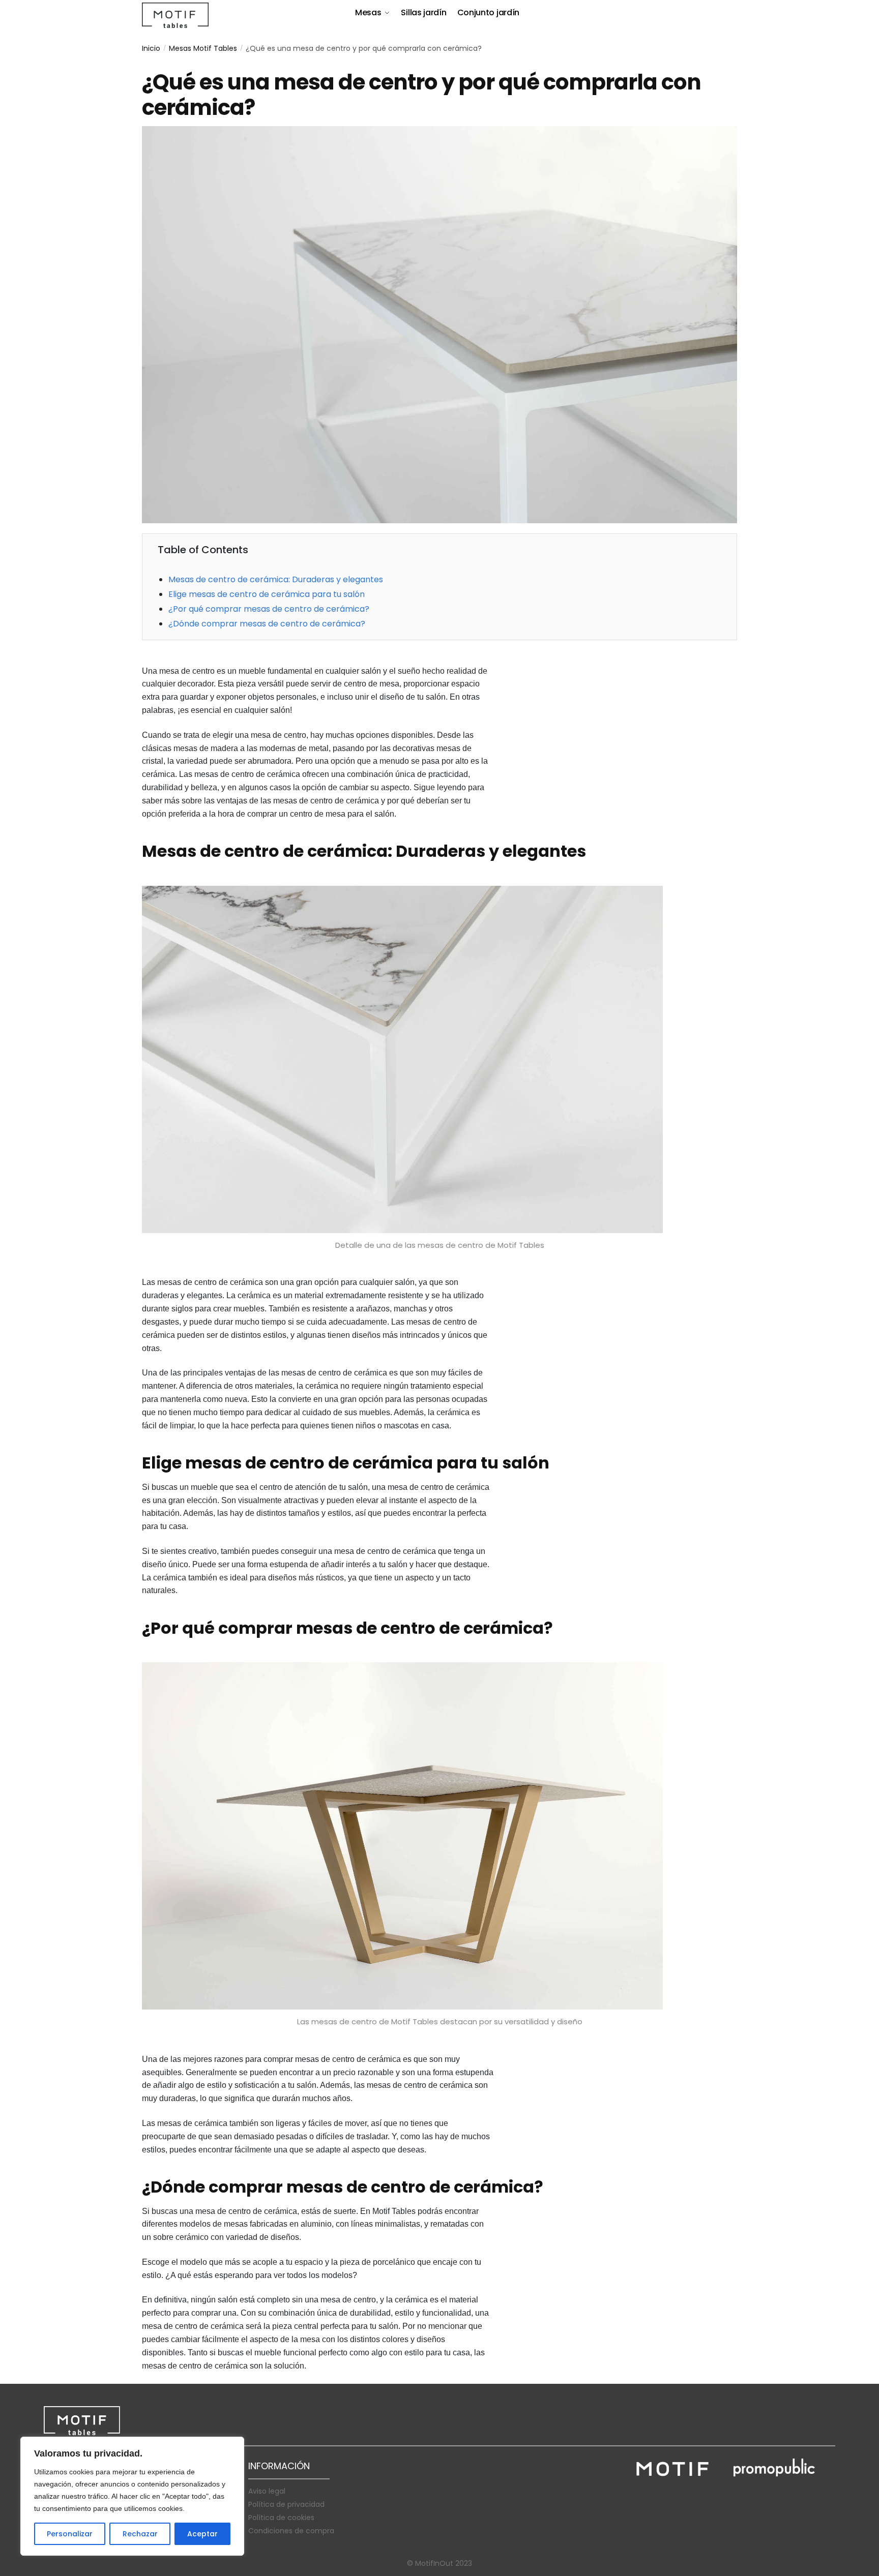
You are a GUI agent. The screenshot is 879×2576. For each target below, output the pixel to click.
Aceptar (202, 2534)
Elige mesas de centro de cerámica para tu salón (267, 594)
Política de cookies (281, 2518)
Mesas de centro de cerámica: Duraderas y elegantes (276, 579)
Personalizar (70, 2534)
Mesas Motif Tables (203, 48)
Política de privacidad (286, 2504)
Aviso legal (267, 2491)
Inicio (151, 48)
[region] (132, 2496)
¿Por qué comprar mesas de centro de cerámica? (269, 609)
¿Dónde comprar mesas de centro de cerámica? (267, 624)
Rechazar (140, 2534)
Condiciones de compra (291, 2531)
